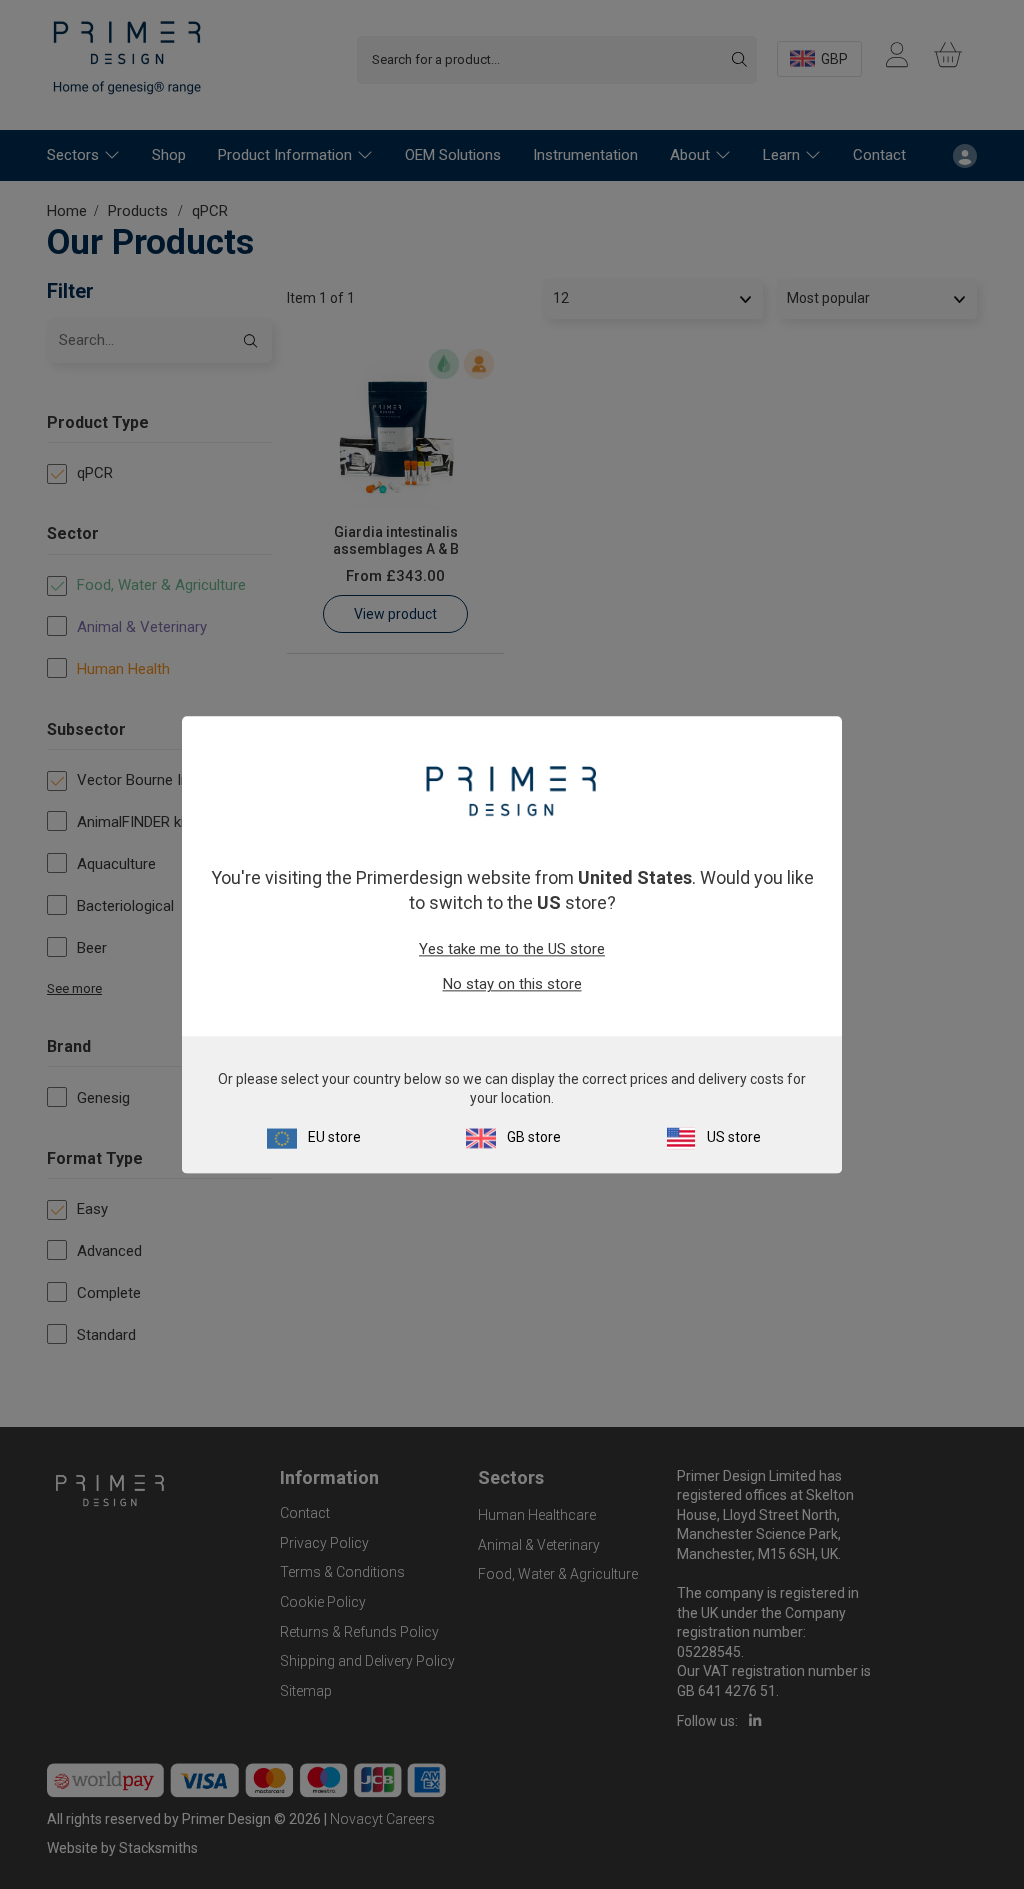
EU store (334, 1137)
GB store (534, 1137)
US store (734, 1137)
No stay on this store (512, 985)
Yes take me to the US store (512, 950)
